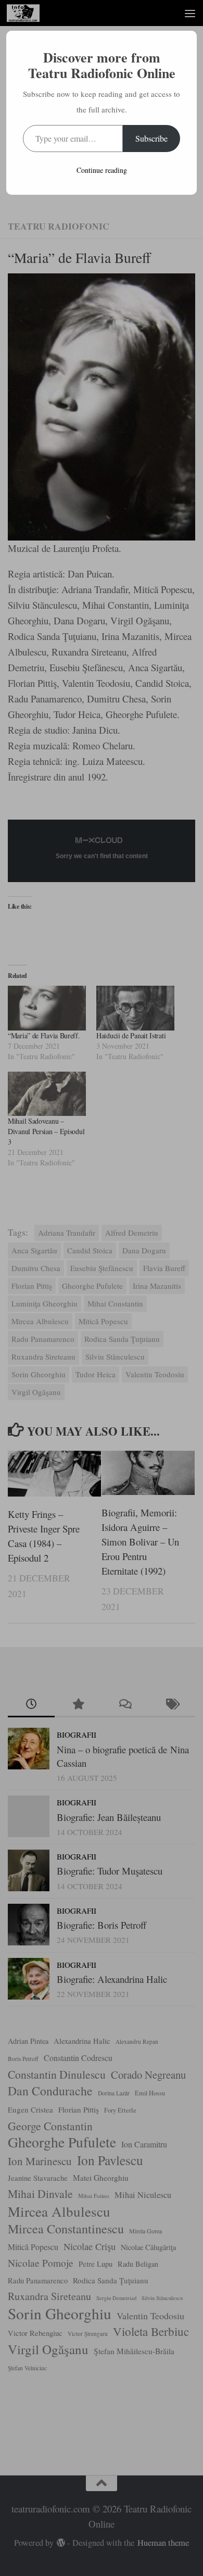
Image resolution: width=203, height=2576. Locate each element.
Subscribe (151, 138)
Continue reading (102, 170)
